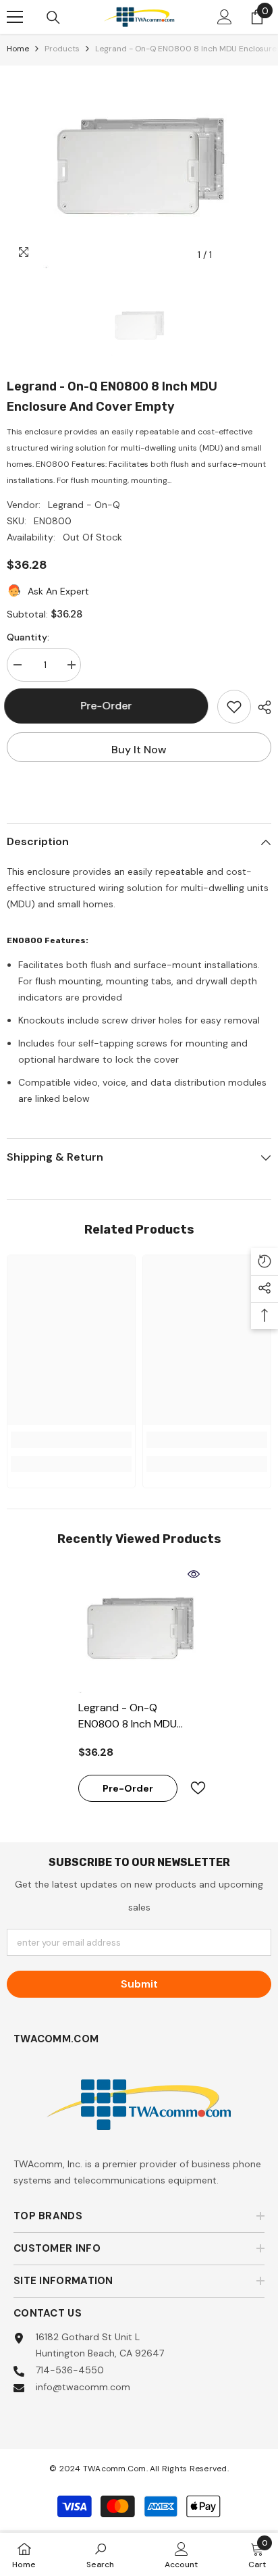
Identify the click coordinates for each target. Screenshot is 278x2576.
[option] (139, 167)
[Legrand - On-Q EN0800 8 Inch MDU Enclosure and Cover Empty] (139, 1628)
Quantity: (28, 637)
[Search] (53, 18)
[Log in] (225, 17)
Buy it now (139, 750)
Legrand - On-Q (84, 505)
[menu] (15, 17)
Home (18, 49)
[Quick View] (194, 1574)
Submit (139, 1984)
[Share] (261, 707)
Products (62, 49)
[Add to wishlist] (234, 707)
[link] (71, 1440)
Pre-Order (112, 706)
